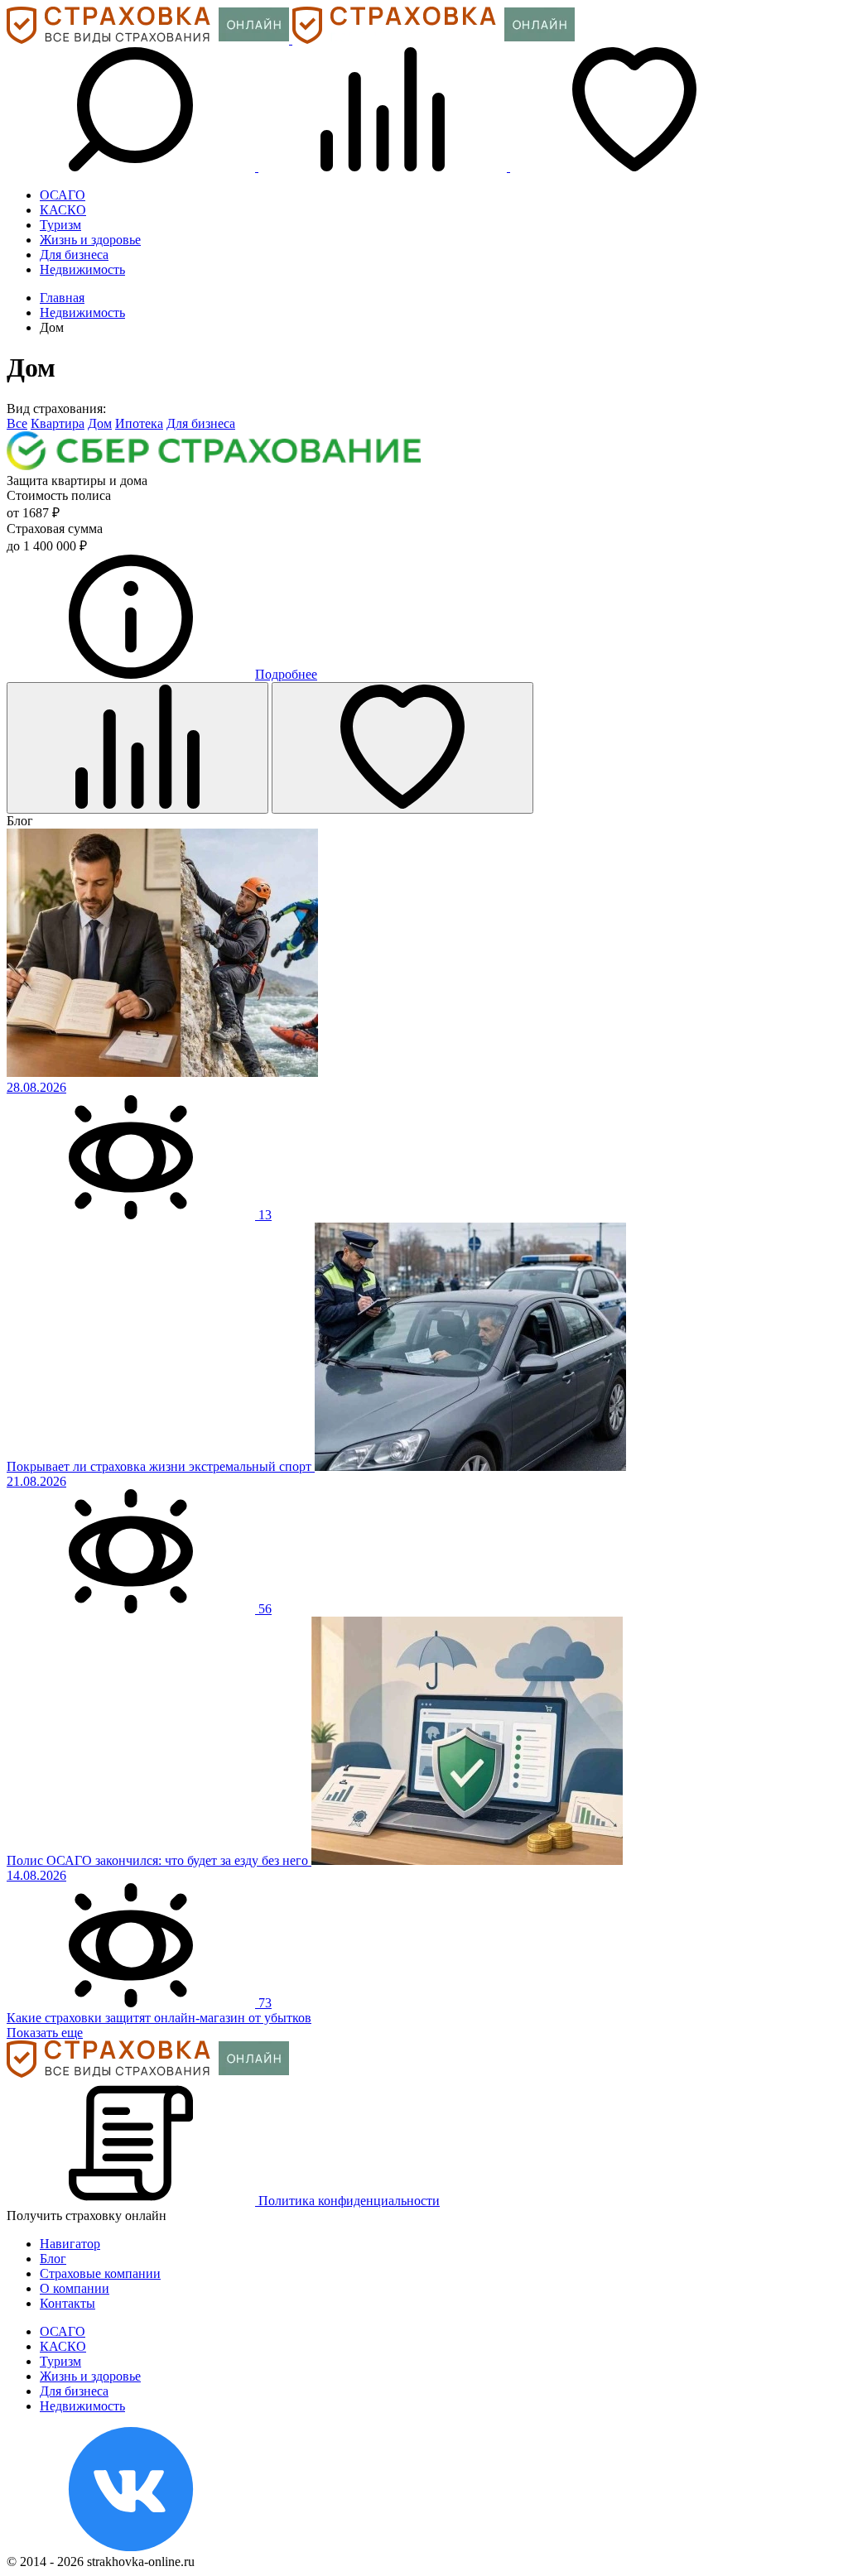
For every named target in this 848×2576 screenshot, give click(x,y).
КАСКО (63, 210)
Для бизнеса (74, 255)
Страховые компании (100, 2273)
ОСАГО (63, 195)
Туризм (60, 225)
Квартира (58, 423)
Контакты (67, 2303)
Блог (53, 2259)
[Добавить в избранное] (402, 748)
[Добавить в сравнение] (137, 748)
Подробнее (286, 674)
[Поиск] (132, 167)
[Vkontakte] (131, 2547)
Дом (100, 423)
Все (17, 423)
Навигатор (70, 2244)
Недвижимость (82, 269)
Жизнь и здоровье (90, 240)
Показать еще (45, 2033)
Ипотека (139, 423)
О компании (75, 2288)
